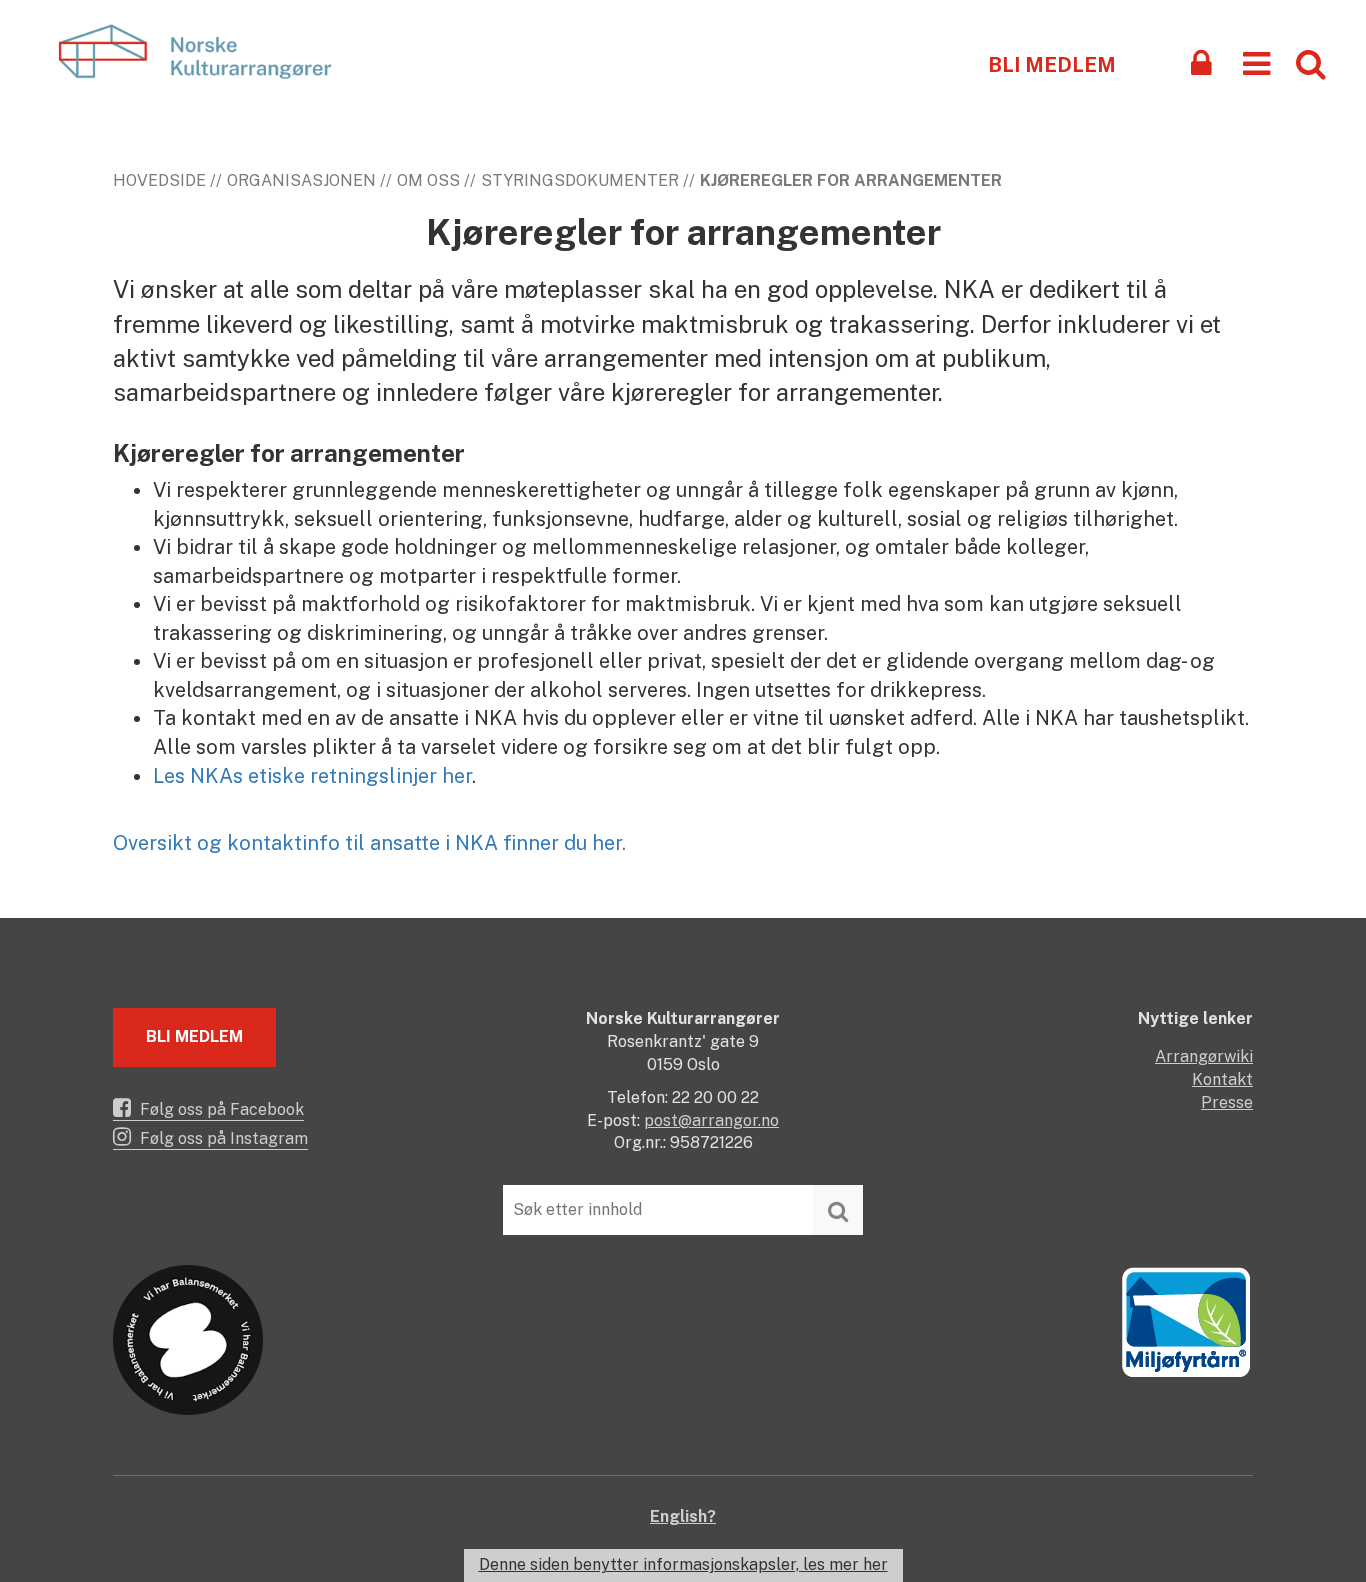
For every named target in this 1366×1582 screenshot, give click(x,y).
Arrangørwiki (1204, 1056)
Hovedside (159, 180)
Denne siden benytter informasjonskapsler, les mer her (683, 1564)
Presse (1227, 1102)
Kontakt (1222, 1079)
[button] (1256, 62)
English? (683, 1516)
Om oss (428, 180)
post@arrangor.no (711, 1120)
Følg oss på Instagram (222, 1138)
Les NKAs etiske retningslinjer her (312, 776)
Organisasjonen (301, 180)
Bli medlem (1052, 65)
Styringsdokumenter (580, 180)
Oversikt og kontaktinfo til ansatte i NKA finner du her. (369, 843)
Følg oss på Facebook (220, 1109)
